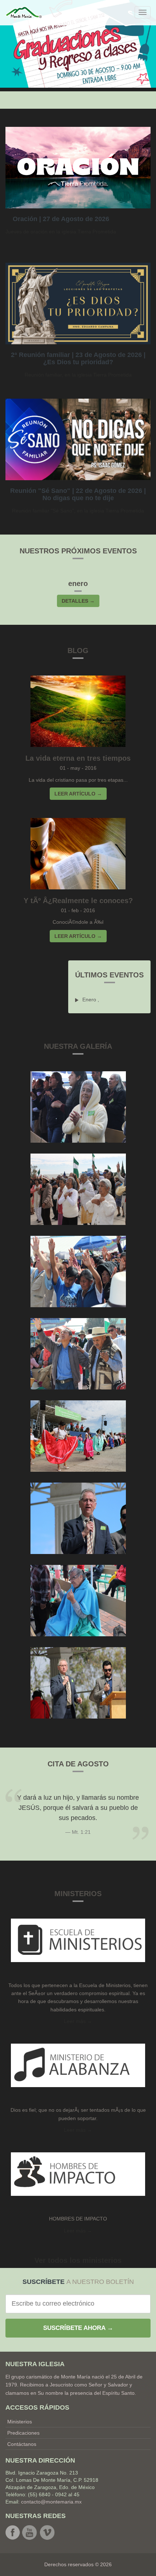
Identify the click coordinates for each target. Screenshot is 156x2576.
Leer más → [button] (78, 2021)
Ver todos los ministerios (78, 2260)
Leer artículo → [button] (78, 794)
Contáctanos (22, 2444)
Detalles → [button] (78, 601)
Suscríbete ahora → (78, 2328)
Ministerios (20, 2422)
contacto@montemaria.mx (51, 2502)
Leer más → (78, 2130)
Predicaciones (23, 2433)
